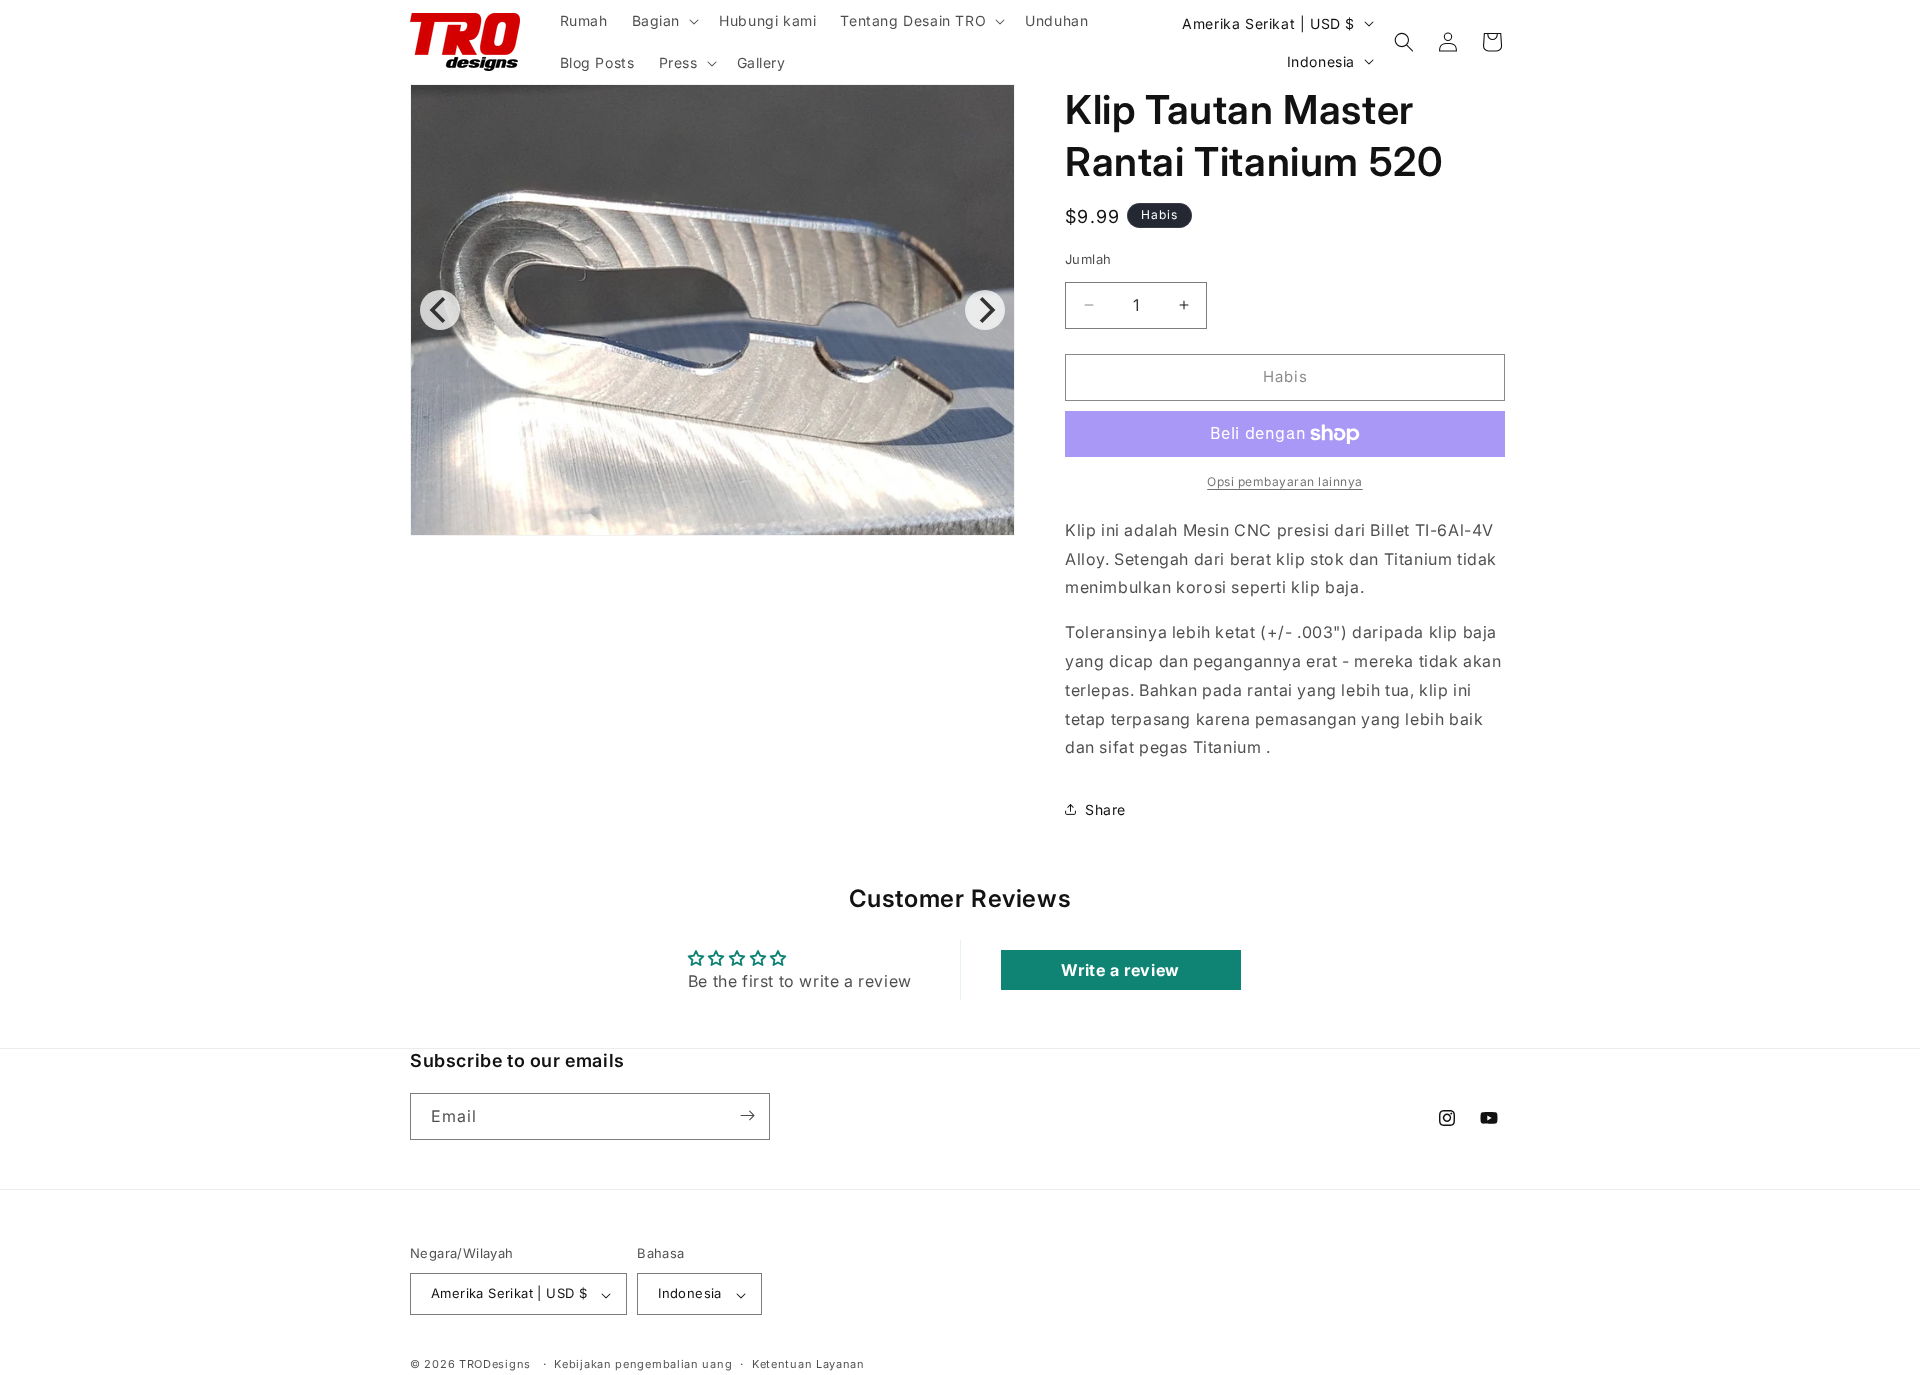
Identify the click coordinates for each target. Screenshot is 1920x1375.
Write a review (1120, 970)
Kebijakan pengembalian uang (643, 1365)
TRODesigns (495, 1365)
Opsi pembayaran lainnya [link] (1285, 481)
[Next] (985, 310)
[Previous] (440, 310)
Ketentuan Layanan (808, 1365)
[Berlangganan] (747, 1115)
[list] (712, 310)
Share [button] (1105, 809)
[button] (664, 21)
